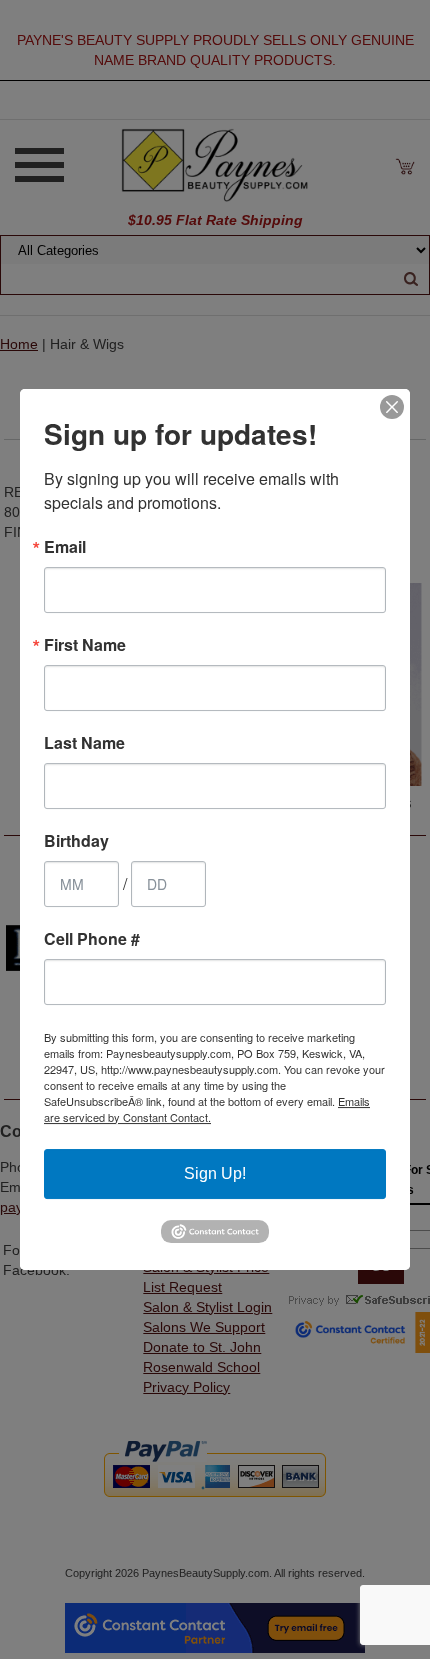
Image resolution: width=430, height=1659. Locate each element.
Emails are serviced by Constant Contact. (207, 1109)
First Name (85, 645)
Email (65, 547)
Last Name (84, 743)
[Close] (392, 407)
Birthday (76, 841)
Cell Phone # (92, 939)
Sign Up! (215, 1173)
